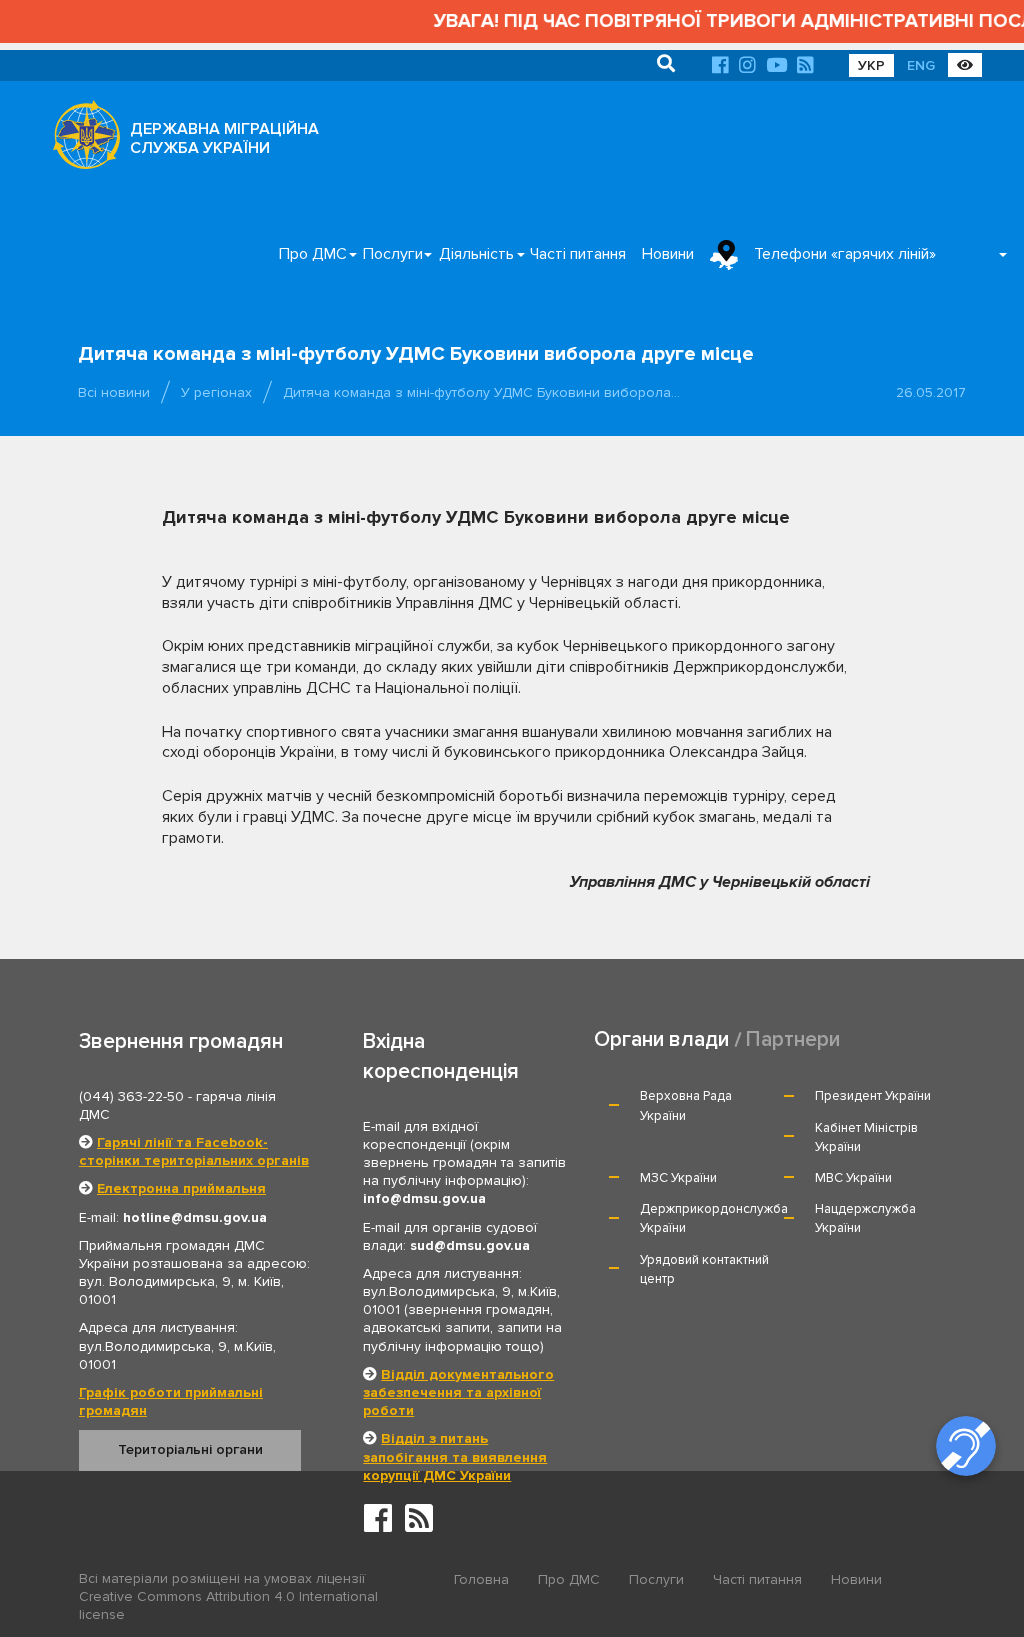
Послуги (393, 254)
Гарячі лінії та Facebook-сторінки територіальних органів (194, 1151)
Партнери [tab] (793, 1039)
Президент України (873, 1096)
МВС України (853, 1178)
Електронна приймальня (181, 1188)
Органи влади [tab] (661, 1039)
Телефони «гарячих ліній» (845, 254)
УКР (871, 65)
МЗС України (678, 1178)
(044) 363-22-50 (131, 1096)
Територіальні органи (190, 1449)
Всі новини (114, 392)
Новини (668, 254)
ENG (921, 65)
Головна (481, 1579)
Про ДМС (313, 254)
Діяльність (476, 254)
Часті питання (578, 254)
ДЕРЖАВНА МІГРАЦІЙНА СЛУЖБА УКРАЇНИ (224, 138)
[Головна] (81, 140)
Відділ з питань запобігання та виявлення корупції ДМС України (455, 1456)
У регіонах (216, 392)
